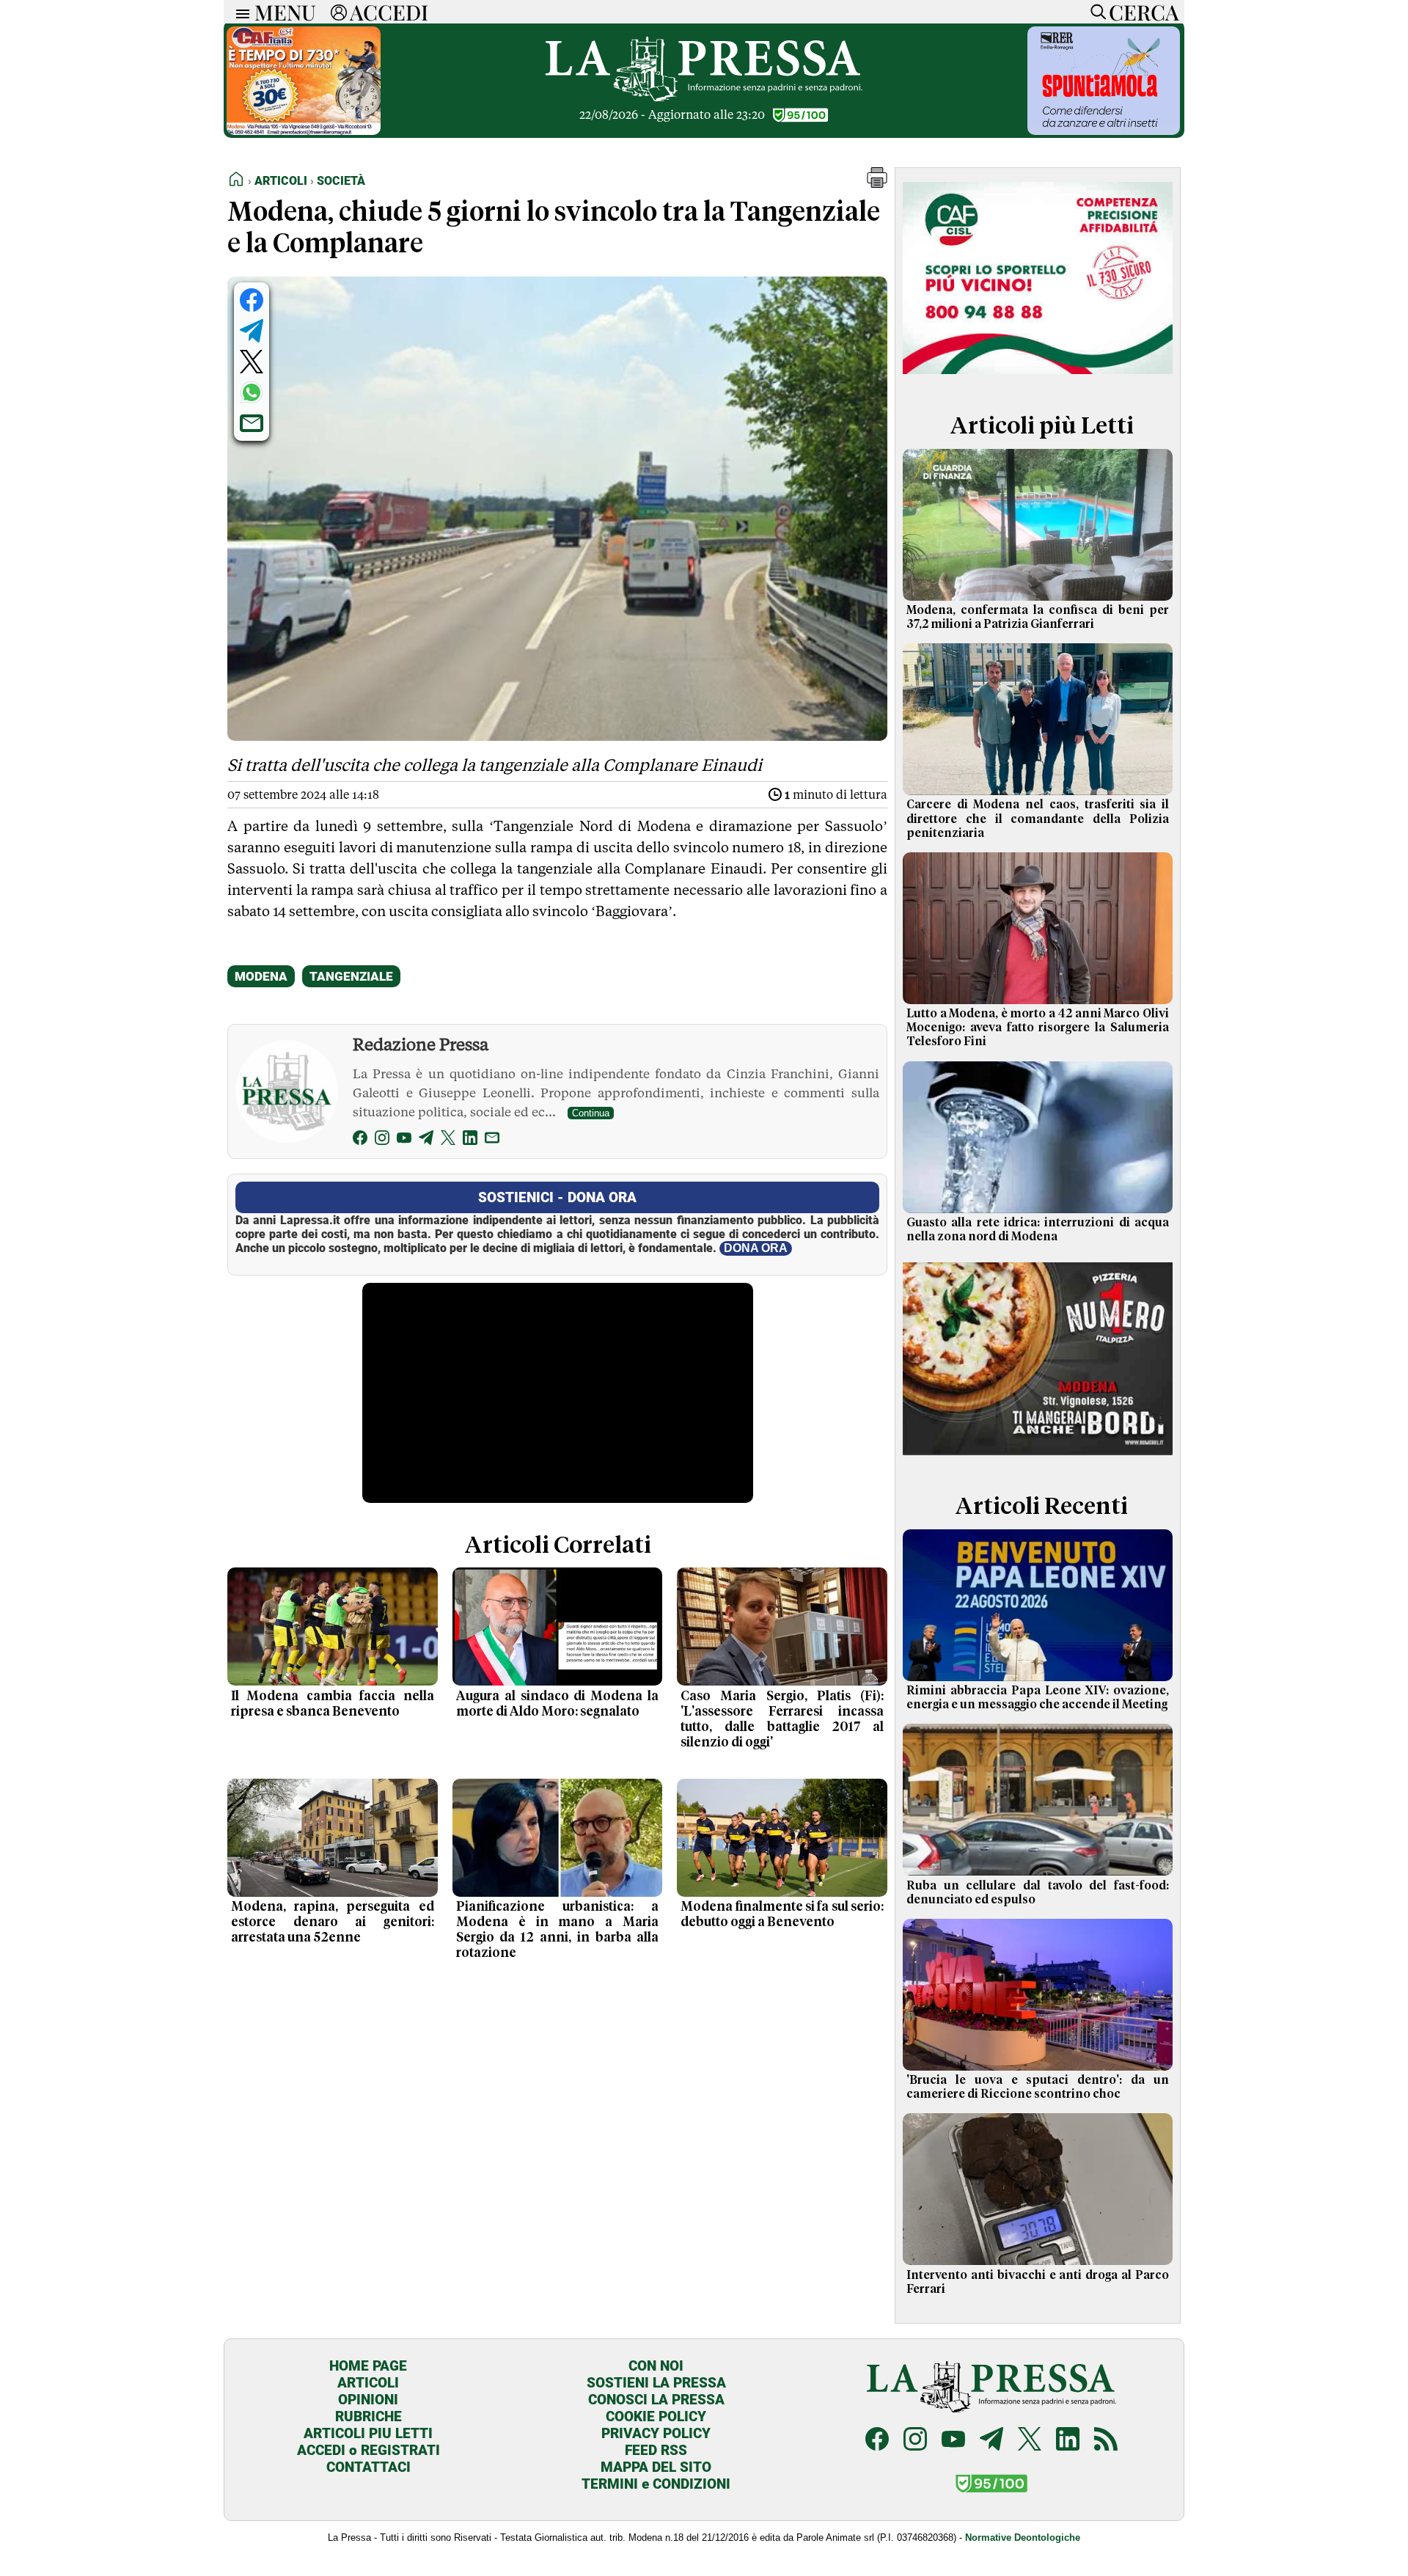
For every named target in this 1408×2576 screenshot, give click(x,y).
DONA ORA (756, 1248)
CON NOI (656, 2366)
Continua (591, 1113)
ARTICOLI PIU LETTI (368, 2433)
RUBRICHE (368, 2416)
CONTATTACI (368, 2467)
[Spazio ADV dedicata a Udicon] (304, 131)
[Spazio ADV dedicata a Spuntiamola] (1104, 131)
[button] (877, 184)
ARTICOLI (368, 2383)
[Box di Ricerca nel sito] (1095, 12)
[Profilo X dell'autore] (448, 1140)
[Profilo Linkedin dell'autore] (470, 1140)
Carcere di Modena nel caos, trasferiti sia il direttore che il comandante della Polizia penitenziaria (1038, 819)
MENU (285, 12)
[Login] (339, 12)
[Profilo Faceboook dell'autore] (360, 1140)
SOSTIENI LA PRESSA (656, 2383)
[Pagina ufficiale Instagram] (915, 2441)
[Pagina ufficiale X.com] (1030, 2441)
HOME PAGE (368, 2366)
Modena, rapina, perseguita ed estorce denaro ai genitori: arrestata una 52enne (333, 1922)
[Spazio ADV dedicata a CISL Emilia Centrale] (1038, 377)
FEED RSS (656, 2450)
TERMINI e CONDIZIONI (656, 2484)
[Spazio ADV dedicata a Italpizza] (1038, 1457)
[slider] (542, 1492)
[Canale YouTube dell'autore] (404, 1140)
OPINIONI (368, 2400)
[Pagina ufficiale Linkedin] (1068, 2441)
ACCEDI (389, 12)
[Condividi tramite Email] (252, 423)
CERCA (1144, 12)
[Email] (492, 1140)
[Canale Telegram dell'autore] (426, 1140)
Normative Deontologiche (1023, 2537)
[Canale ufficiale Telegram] (991, 2441)
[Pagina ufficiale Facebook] (877, 2441)
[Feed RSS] (1106, 2441)
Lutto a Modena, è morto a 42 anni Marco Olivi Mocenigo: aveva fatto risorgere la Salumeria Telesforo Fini (1038, 1028)
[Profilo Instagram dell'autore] (382, 1140)
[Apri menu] (239, 12)
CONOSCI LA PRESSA (656, 2400)
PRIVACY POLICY (656, 2433)
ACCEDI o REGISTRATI (368, 2450)
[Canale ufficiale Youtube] (953, 2441)
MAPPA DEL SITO (656, 2467)
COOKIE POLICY (656, 2416)
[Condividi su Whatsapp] (252, 392)
